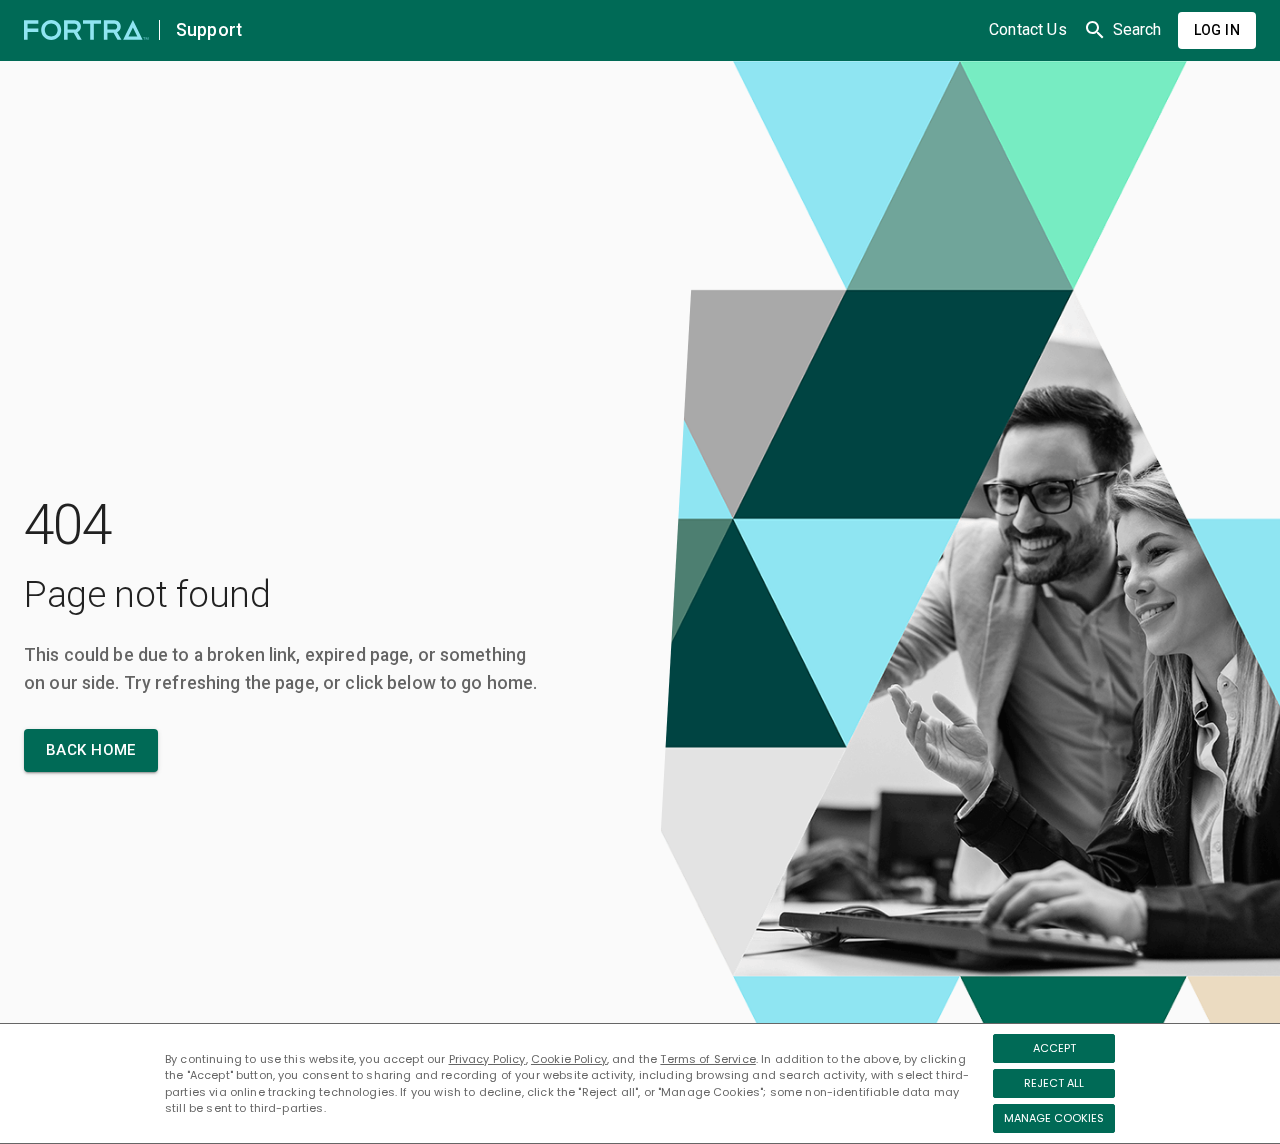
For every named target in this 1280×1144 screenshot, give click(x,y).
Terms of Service (707, 1059)
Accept (1054, 1048)
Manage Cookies (1054, 1118)
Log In (1217, 30)
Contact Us (1028, 29)
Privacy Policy (487, 1059)
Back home (91, 750)
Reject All (1054, 1083)
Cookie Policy (569, 1059)
